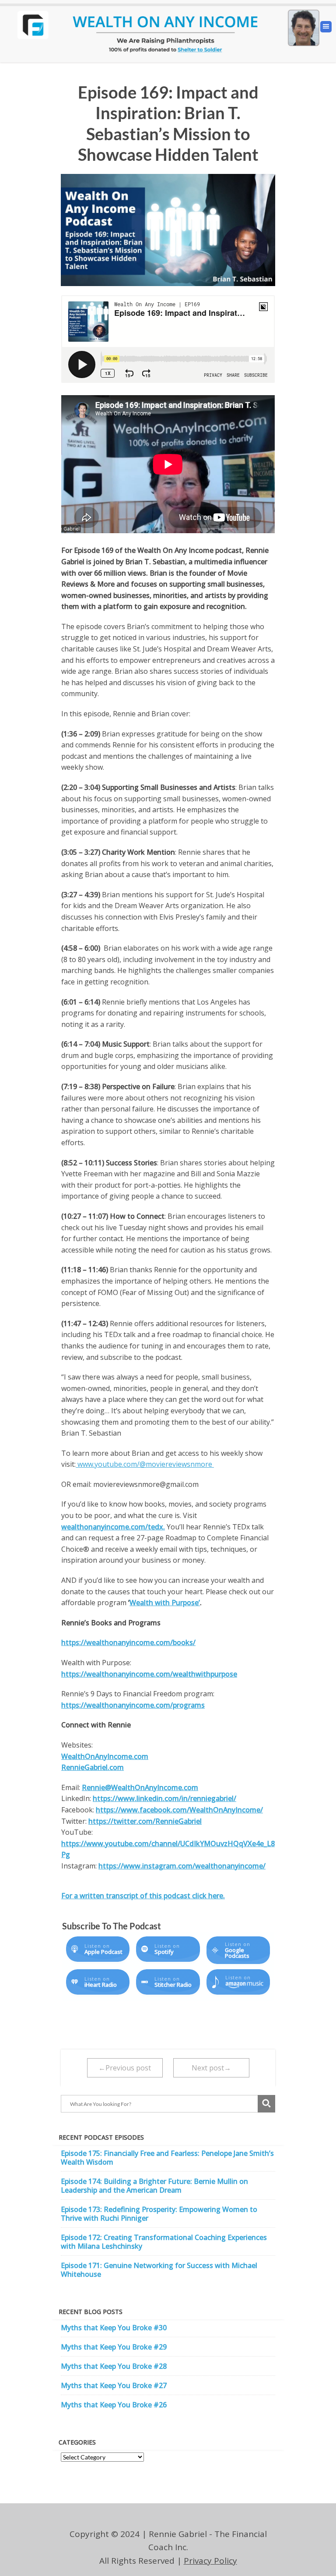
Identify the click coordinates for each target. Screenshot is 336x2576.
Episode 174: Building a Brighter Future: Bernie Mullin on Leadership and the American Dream (154, 2186)
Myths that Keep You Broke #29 (114, 2347)
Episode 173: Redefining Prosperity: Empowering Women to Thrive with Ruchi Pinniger (159, 2214)
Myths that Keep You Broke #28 (114, 2366)
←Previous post (125, 2068)
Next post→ (211, 2068)
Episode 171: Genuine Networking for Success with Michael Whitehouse (159, 2270)
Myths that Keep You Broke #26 (114, 2405)
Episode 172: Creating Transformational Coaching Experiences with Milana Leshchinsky (164, 2242)
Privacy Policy (210, 2561)
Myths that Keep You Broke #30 (114, 2328)
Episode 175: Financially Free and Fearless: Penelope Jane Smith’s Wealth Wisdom (167, 2158)
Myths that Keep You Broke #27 (114, 2385)
